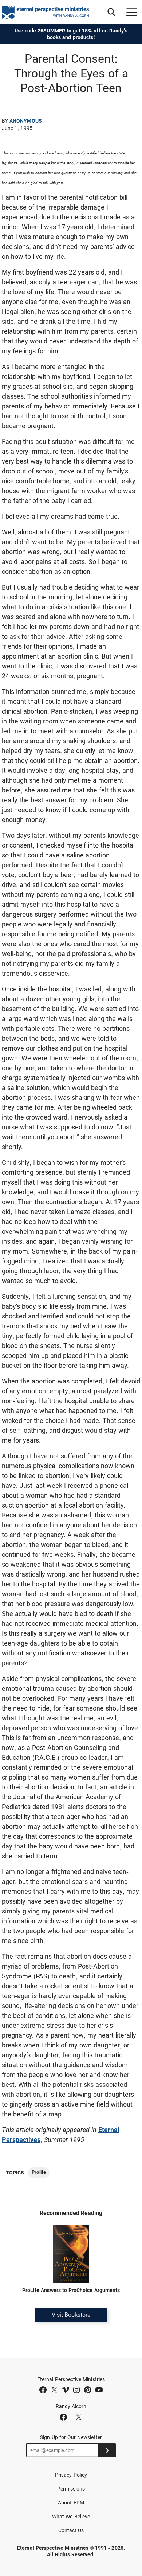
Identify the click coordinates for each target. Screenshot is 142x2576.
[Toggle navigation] (132, 12)
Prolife (39, 2172)
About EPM (71, 2503)
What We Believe (71, 2517)
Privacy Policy (71, 2475)
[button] (111, 12)
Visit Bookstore (71, 2315)
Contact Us (71, 2530)
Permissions (71, 2489)
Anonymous (26, 121)
